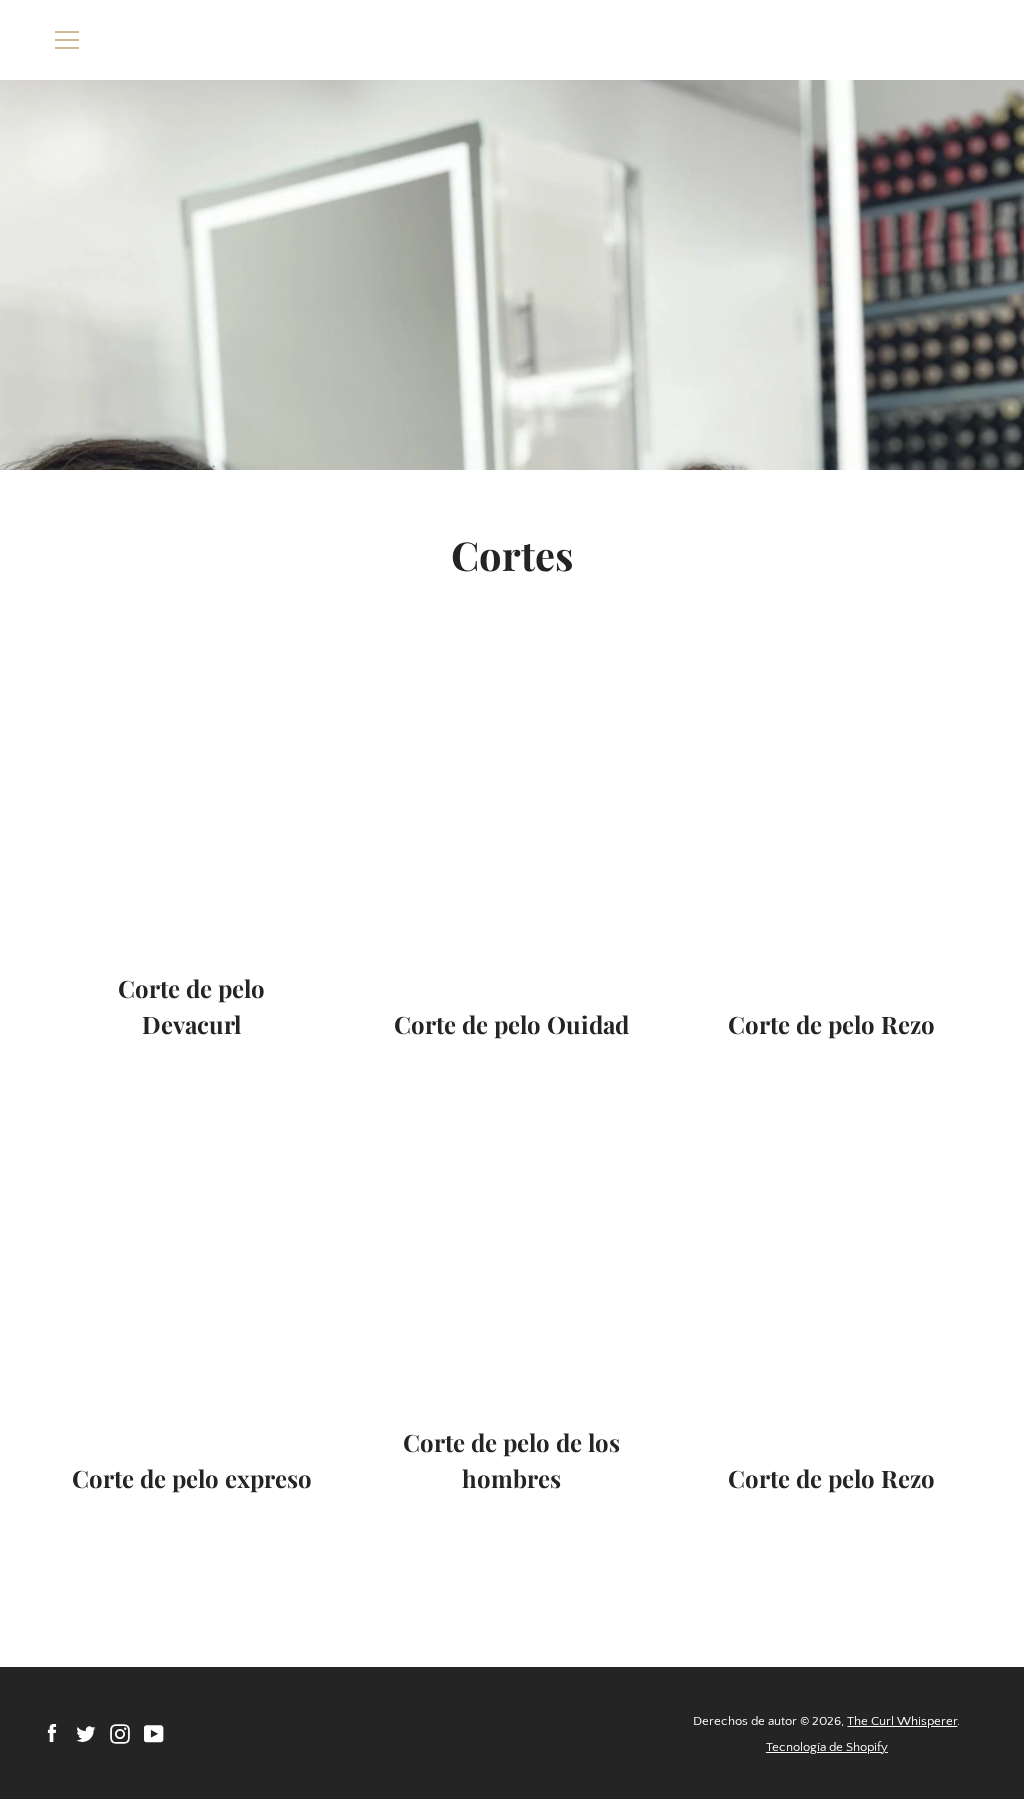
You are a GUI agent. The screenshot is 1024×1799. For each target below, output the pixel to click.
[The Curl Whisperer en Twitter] (86, 1733)
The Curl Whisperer (902, 1721)
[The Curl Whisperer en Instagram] (120, 1733)
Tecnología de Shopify (827, 1747)
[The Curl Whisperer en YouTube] (154, 1733)
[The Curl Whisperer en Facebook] (52, 1733)
